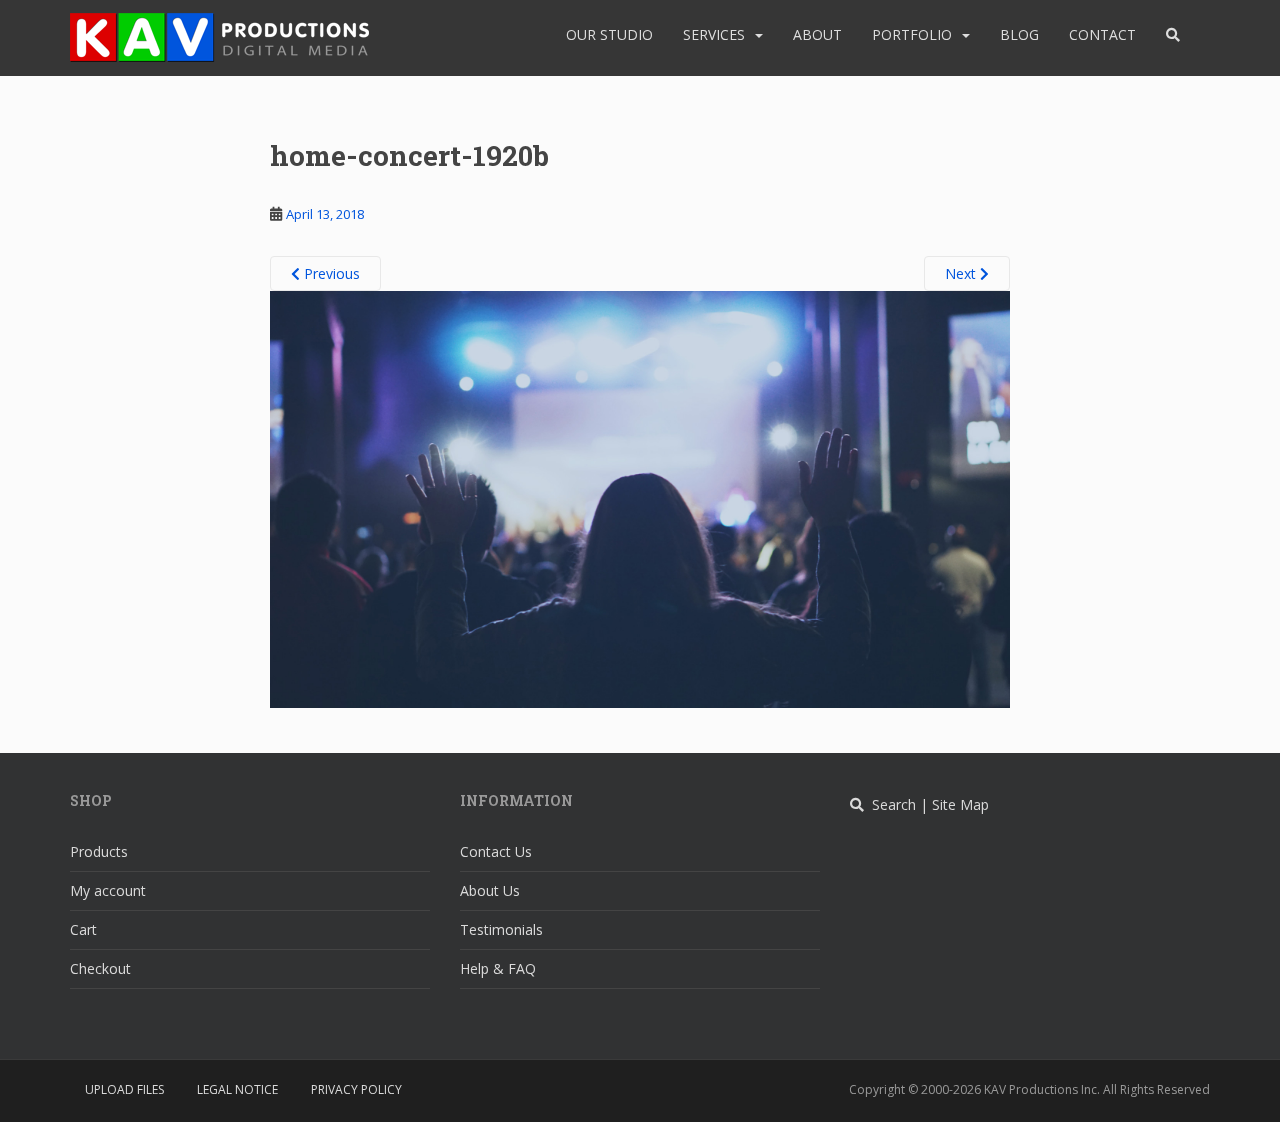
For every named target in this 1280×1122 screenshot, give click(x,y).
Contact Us (496, 851)
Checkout (100, 968)
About (817, 34)
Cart (83, 929)
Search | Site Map (926, 804)
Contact (1102, 34)
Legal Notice (237, 1089)
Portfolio (912, 34)
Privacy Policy (356, 1089)
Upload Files (124, 1089)
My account (108, 890)
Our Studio (609, 34)
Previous (330, 273)
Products (99, 851)
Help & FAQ (498, 968)
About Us (490, 890)
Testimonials (501, 929)
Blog (1019, 34)
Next (962, 273)
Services (714, 34)
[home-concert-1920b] (640, 498)
